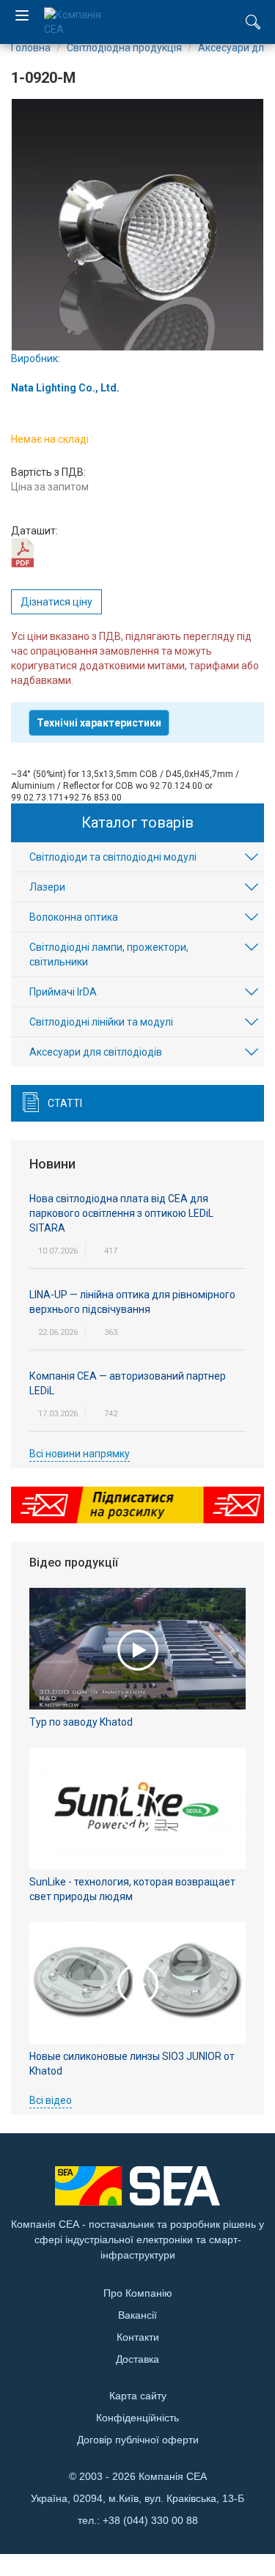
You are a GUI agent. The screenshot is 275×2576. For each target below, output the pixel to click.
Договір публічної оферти (138, 2440)
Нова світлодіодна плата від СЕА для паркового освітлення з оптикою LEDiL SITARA (121, 1213)
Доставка (137, 2359)
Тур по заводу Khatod (81, 1722)
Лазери (47, 887)
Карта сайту (138, 2396)
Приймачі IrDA (63, 992)
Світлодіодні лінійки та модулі (101, 1022)
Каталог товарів (137, 823)
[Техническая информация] (22, 552)
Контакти (138, 2337)
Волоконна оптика (74, 917)
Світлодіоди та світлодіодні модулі (113, 857)
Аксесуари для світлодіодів (96, 1052)
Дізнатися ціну (56, 602)
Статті (65, 1103)
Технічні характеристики (99, 723)
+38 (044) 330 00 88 (150, 2520)
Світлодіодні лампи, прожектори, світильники (109, 954)
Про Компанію (138, 2293)
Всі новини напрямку (80, 1454)
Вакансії (137, 2315)
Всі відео (51, 2100)
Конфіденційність (137, 2418)
